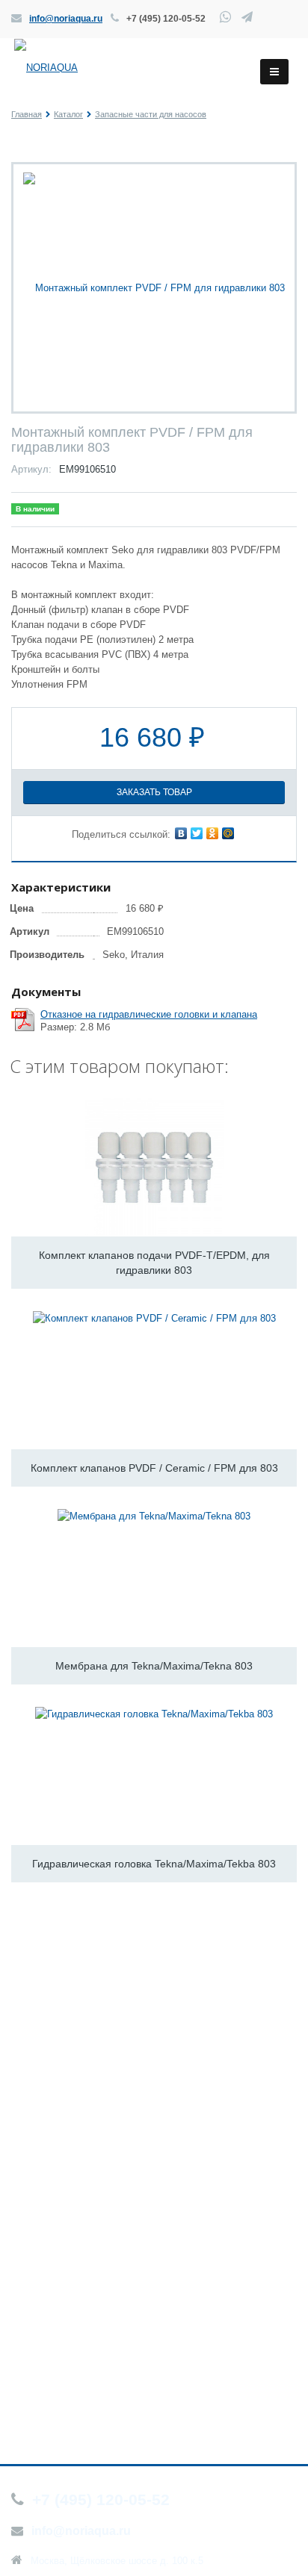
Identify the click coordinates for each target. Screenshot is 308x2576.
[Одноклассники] (212, 833)
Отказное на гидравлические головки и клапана (149, 1014)
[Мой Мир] (228, 833)
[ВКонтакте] (181, 833)
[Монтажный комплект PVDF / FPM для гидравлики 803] (154, 287)
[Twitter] (197, 833)
